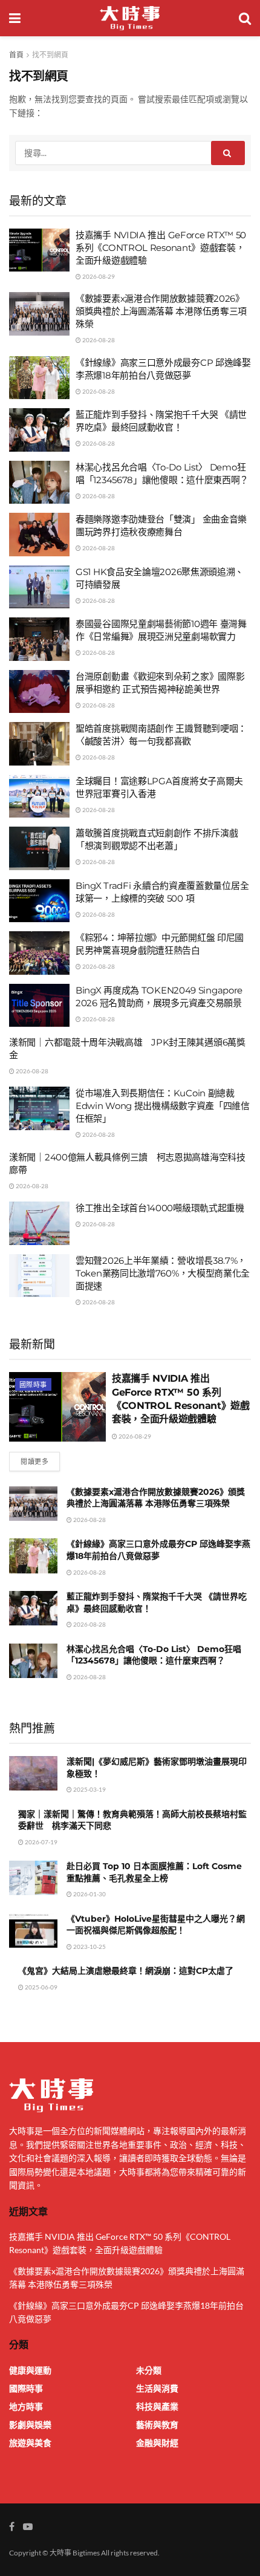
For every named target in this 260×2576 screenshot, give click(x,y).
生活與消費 (157, 2388)
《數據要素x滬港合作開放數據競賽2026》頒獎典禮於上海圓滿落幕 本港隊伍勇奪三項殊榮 (161, 311)
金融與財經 (157, 2443)
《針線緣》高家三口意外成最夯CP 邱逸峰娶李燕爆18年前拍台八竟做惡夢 (158, 1550)
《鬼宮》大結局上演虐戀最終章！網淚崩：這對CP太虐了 (126, 1971)
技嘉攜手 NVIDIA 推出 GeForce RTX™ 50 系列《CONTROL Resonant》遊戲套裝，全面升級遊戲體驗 (161, 248)
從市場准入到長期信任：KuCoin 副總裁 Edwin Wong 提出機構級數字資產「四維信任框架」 (163, 1106)
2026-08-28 (98, 340)
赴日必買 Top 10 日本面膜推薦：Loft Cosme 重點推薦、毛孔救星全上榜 (154, 1872)
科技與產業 (157, 2406)
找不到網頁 (50, 55)
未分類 (149, 2370)
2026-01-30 (89, 1894)
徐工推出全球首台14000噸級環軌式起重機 (160, 1208)
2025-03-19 (89, 1789)
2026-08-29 (98, 276)
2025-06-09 (41, 1987)
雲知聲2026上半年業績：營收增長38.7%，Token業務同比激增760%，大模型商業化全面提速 (163, 1273)
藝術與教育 (157, 2425)
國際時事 (33, 1384)
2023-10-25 (89, 1947)
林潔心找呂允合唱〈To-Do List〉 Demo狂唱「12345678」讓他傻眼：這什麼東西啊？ (154, 1655)
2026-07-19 (41, 1842)
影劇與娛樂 (30, 2425)
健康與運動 (30, 2370)
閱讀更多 (34, 1461)
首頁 (16, 55)
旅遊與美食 (30, 2443)
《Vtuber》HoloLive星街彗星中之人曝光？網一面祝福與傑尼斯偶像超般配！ (156, 1925)
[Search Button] (228, 153)
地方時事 (26, 2406)
